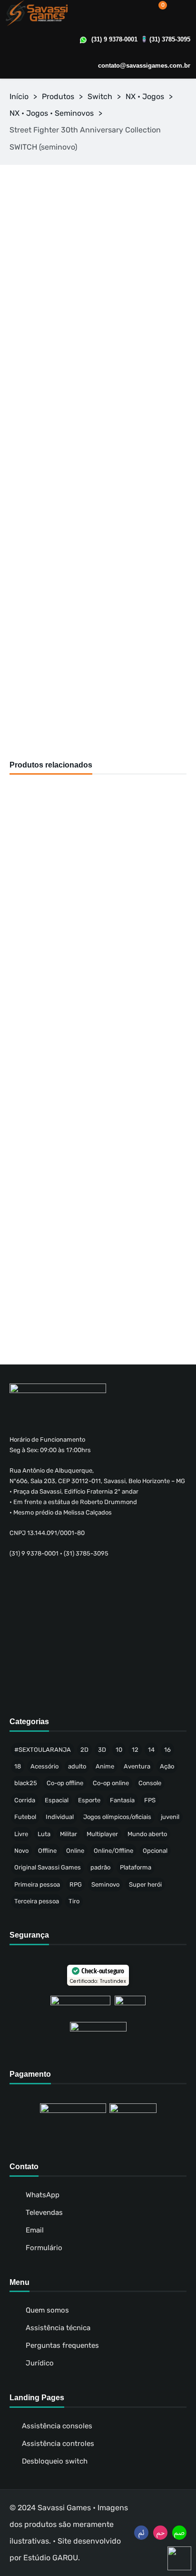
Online (75, 1851)
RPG (76, 1884)
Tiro (74, 1901)
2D (84, 1750)
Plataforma (136, 1867)
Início (19, 96)
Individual (60, 1817)
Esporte (89, 1800)
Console (150, 1783)
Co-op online (111, 1783)
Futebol (25, 1817)
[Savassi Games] (37, 13)
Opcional (155, 1851)
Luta (44, 1834)
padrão (100, 1867)
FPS (150, 1800)
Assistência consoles (57, 2426)
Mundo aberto (147, 1834)
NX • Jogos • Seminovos (52, 113)
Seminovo (105, 1884)
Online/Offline (113, 1851)
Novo (21, 1851)
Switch (100, 96)
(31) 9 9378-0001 (114, 39)
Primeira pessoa (37, 1884)
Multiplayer (102, 1834)
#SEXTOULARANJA (43, 1750)
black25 (26, 1783)
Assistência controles (58, 2444)
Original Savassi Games (48, 1867)
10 (119, 1750)
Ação (167, 1766)
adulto (77, 1766)
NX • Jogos (145, 96)
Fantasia (122, 1800)
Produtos (58, 96)
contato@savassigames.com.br (144, 66)
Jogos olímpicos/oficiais (117, 1817)
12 (135, 1750)
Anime (105, 1766)
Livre (21, 1834)
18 (18, 1766)
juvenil (170, 1817)
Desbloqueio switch (55, 2461)
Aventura (137, 1766)
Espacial (57, 1800)
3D (102, 1750)
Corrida (25, 1800)
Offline (47, 1851)
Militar (69, 1834)
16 (167, 1750)
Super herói (145, 1884)
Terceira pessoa (37, 1901)
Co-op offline (65, 1783)
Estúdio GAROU (51, 2558)
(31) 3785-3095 (170, 39)
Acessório (44, 1766)
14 (151, 1750)
